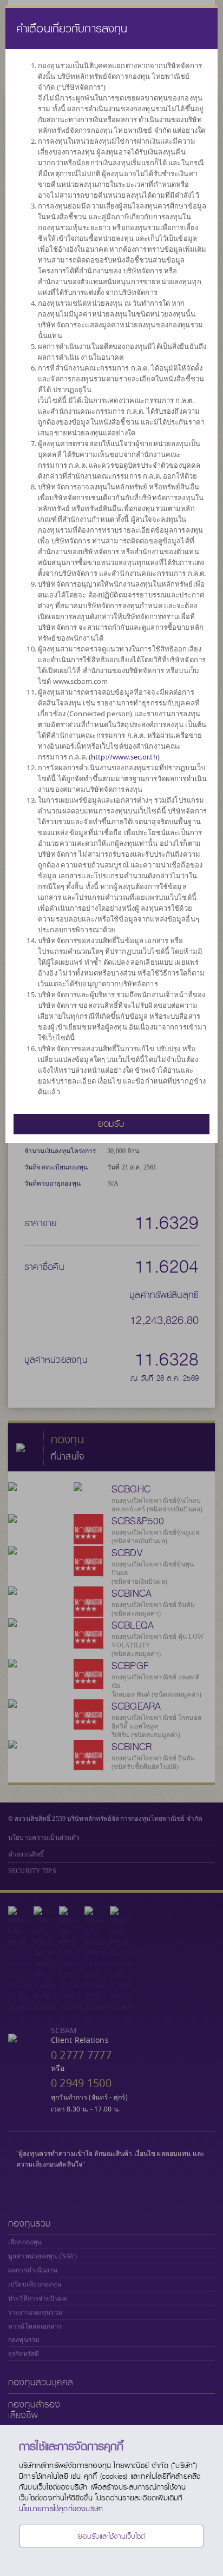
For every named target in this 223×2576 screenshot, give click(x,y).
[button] (111, 1123)
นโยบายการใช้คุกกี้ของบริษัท (61, 2508)
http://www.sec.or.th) (125, 757)
